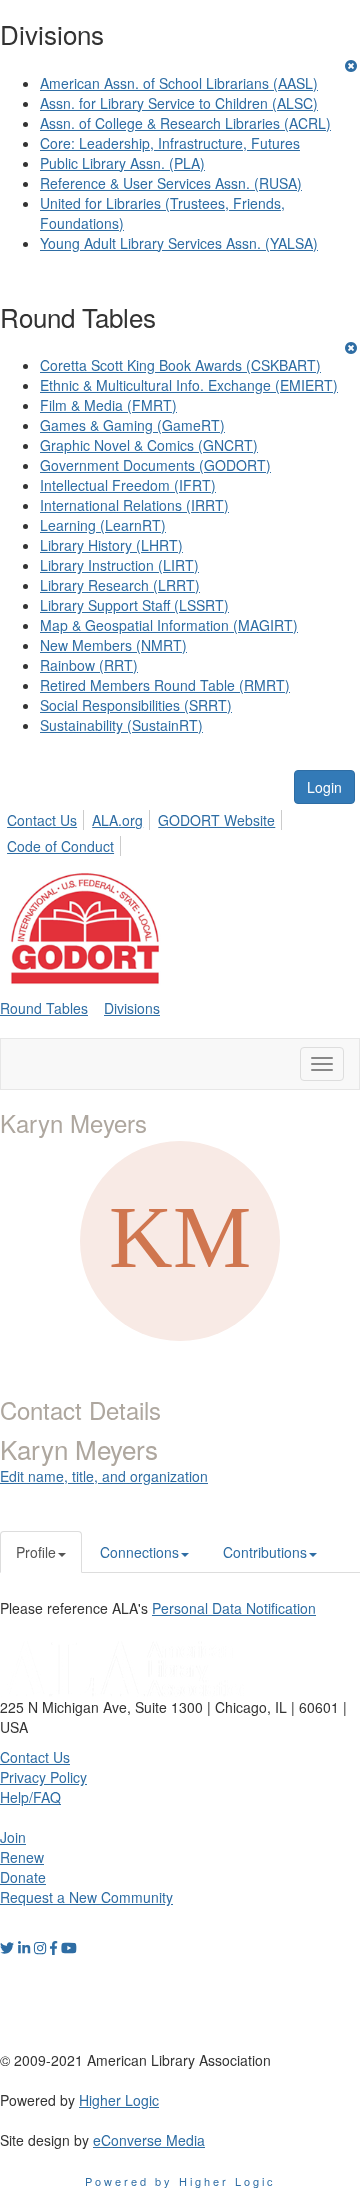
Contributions (265, 1552)
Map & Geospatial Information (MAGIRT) (169, 625)
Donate (23, 1877)
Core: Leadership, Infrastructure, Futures (170, 143)
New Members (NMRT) (113, 645)
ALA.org (117, 820)
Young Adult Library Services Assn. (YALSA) (179, 243)
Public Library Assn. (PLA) (122, 163)
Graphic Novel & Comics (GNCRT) (149, 445)
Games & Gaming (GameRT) (132, 425)
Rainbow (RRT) (89, 665)
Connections (139, 1552)
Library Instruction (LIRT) (119, 565)
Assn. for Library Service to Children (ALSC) (179, 103)
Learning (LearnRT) (103, 525)
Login (324, 787)
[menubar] (180, 830)
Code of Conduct (60, 846)
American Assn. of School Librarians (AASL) (179, 83)
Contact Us (42, 820)
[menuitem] (47, 817)
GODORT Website (216, 820)
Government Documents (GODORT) (155, 465)
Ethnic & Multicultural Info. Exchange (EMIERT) (189, 385)
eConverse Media (149, 2140)
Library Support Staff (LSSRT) (134, 605)
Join (13, 1837)
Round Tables (44, 1008)
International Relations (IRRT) (134, 505)
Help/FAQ (30, 1797)
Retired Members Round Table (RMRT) (165, 685)
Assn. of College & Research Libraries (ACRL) (185, 123)
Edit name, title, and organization (104, 1476)
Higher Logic (119, 2100)
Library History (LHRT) (111, 545)
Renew (22, 1857)
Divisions (132, 1008)
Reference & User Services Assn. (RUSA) (171, 183)
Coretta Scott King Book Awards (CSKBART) (180, 365)
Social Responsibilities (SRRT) (136, 705)
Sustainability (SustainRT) (121, 725)
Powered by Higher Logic (180, 2181)
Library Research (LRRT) (120, 585)
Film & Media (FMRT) (108, 405)
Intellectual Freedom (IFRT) (128, 485)
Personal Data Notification (234, 1608)
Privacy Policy (43, 1777)
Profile (36, 1552)
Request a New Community (86, 1897)
